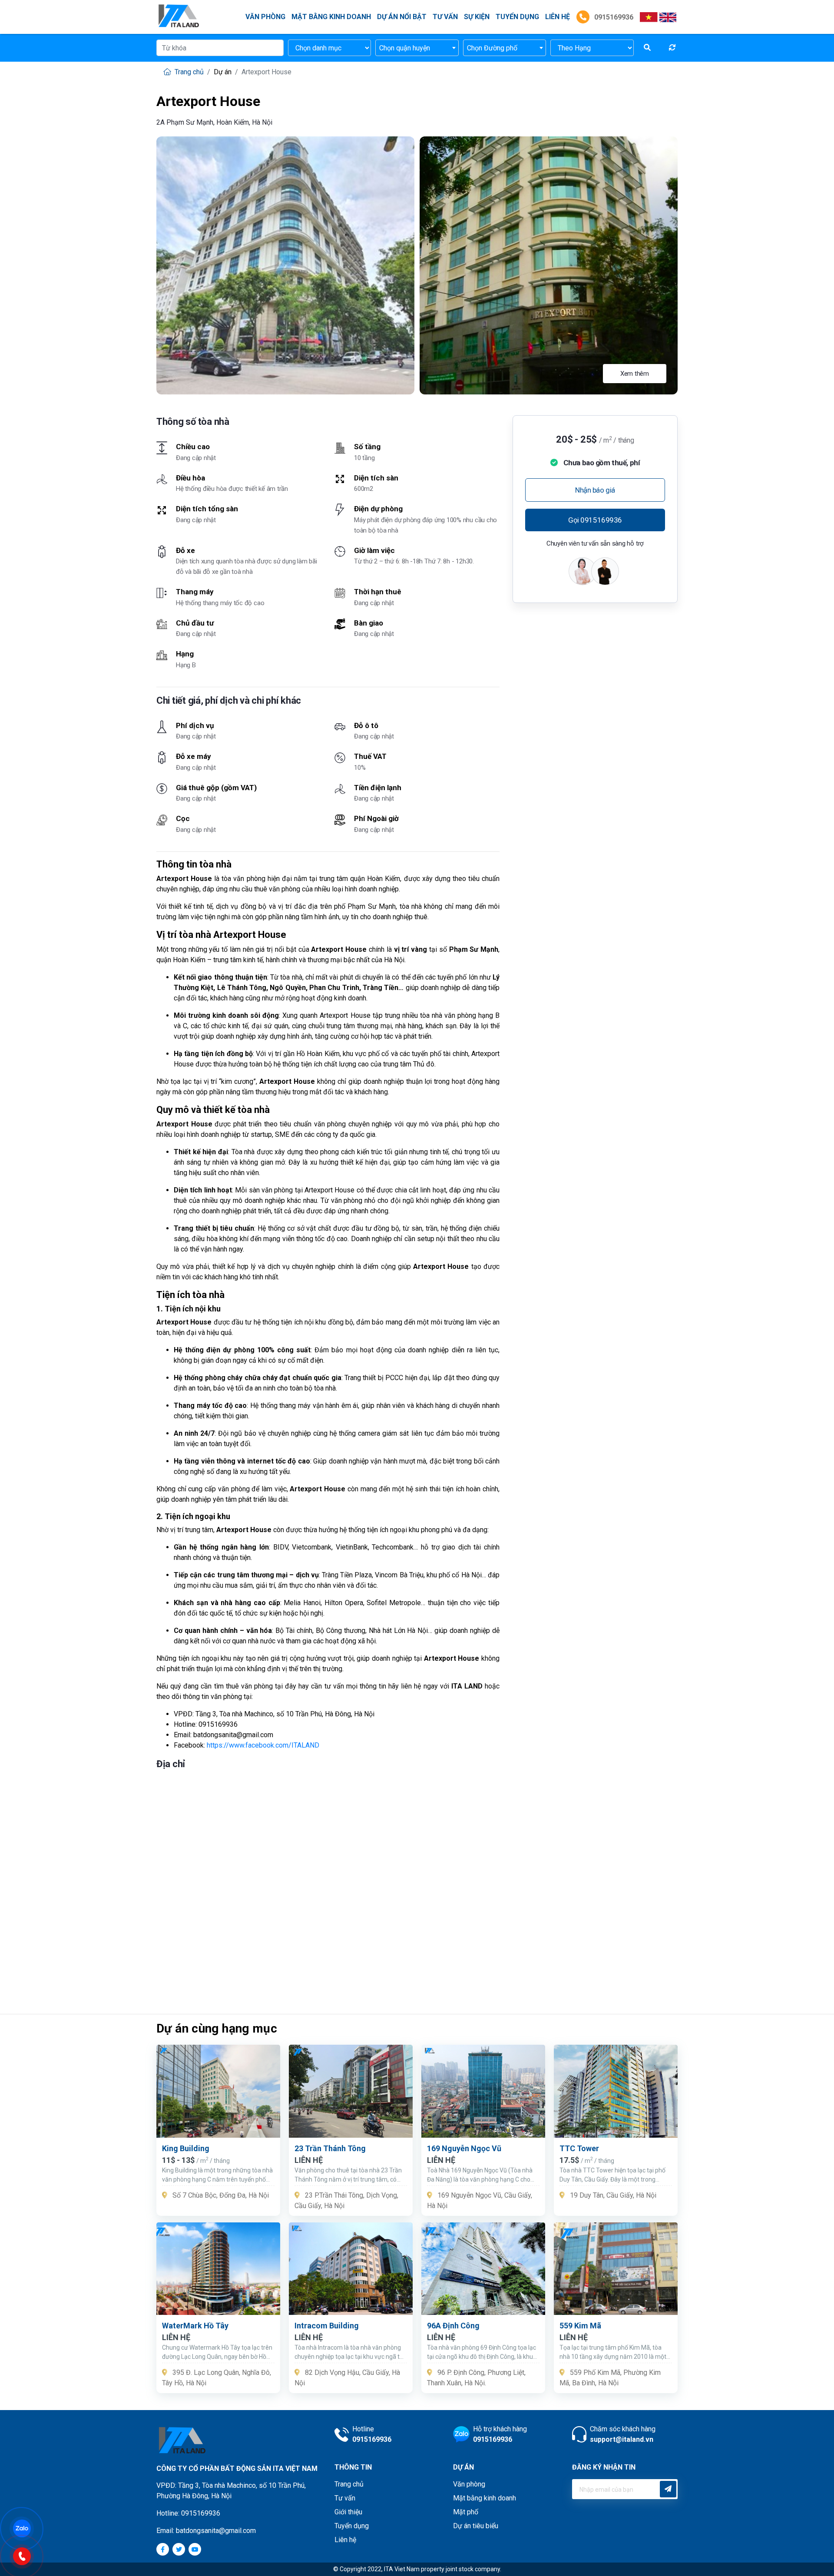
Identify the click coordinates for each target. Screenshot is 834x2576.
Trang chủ (188, 72)
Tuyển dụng (517, 17)
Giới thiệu (348, 2512)
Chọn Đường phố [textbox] (492, 48)
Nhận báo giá (595, 490)
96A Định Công (453, 2326)
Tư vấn (445, 17)
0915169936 (613, 17)
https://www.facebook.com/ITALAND (263, 1745)
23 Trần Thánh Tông (330, 2148)
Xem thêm (635, 374)
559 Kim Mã (580, 2326)
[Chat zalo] (26, 2528)
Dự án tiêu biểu (476, 2526)
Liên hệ (345, 2540)
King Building (186, 2148)
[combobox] (417, 48)
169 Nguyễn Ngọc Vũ (464, 2148)
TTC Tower (579, 2148)
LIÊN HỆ (558, 17)
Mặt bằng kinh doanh (331, 17)
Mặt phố (466, 2512)
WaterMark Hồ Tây (195, 2326)
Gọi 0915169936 (595, 520)
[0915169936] (26, 2555)
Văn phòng (265, 17)
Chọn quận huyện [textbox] (405, 48)
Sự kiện (477, 17)
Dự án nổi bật (402, 17)
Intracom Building (327, 2326)
